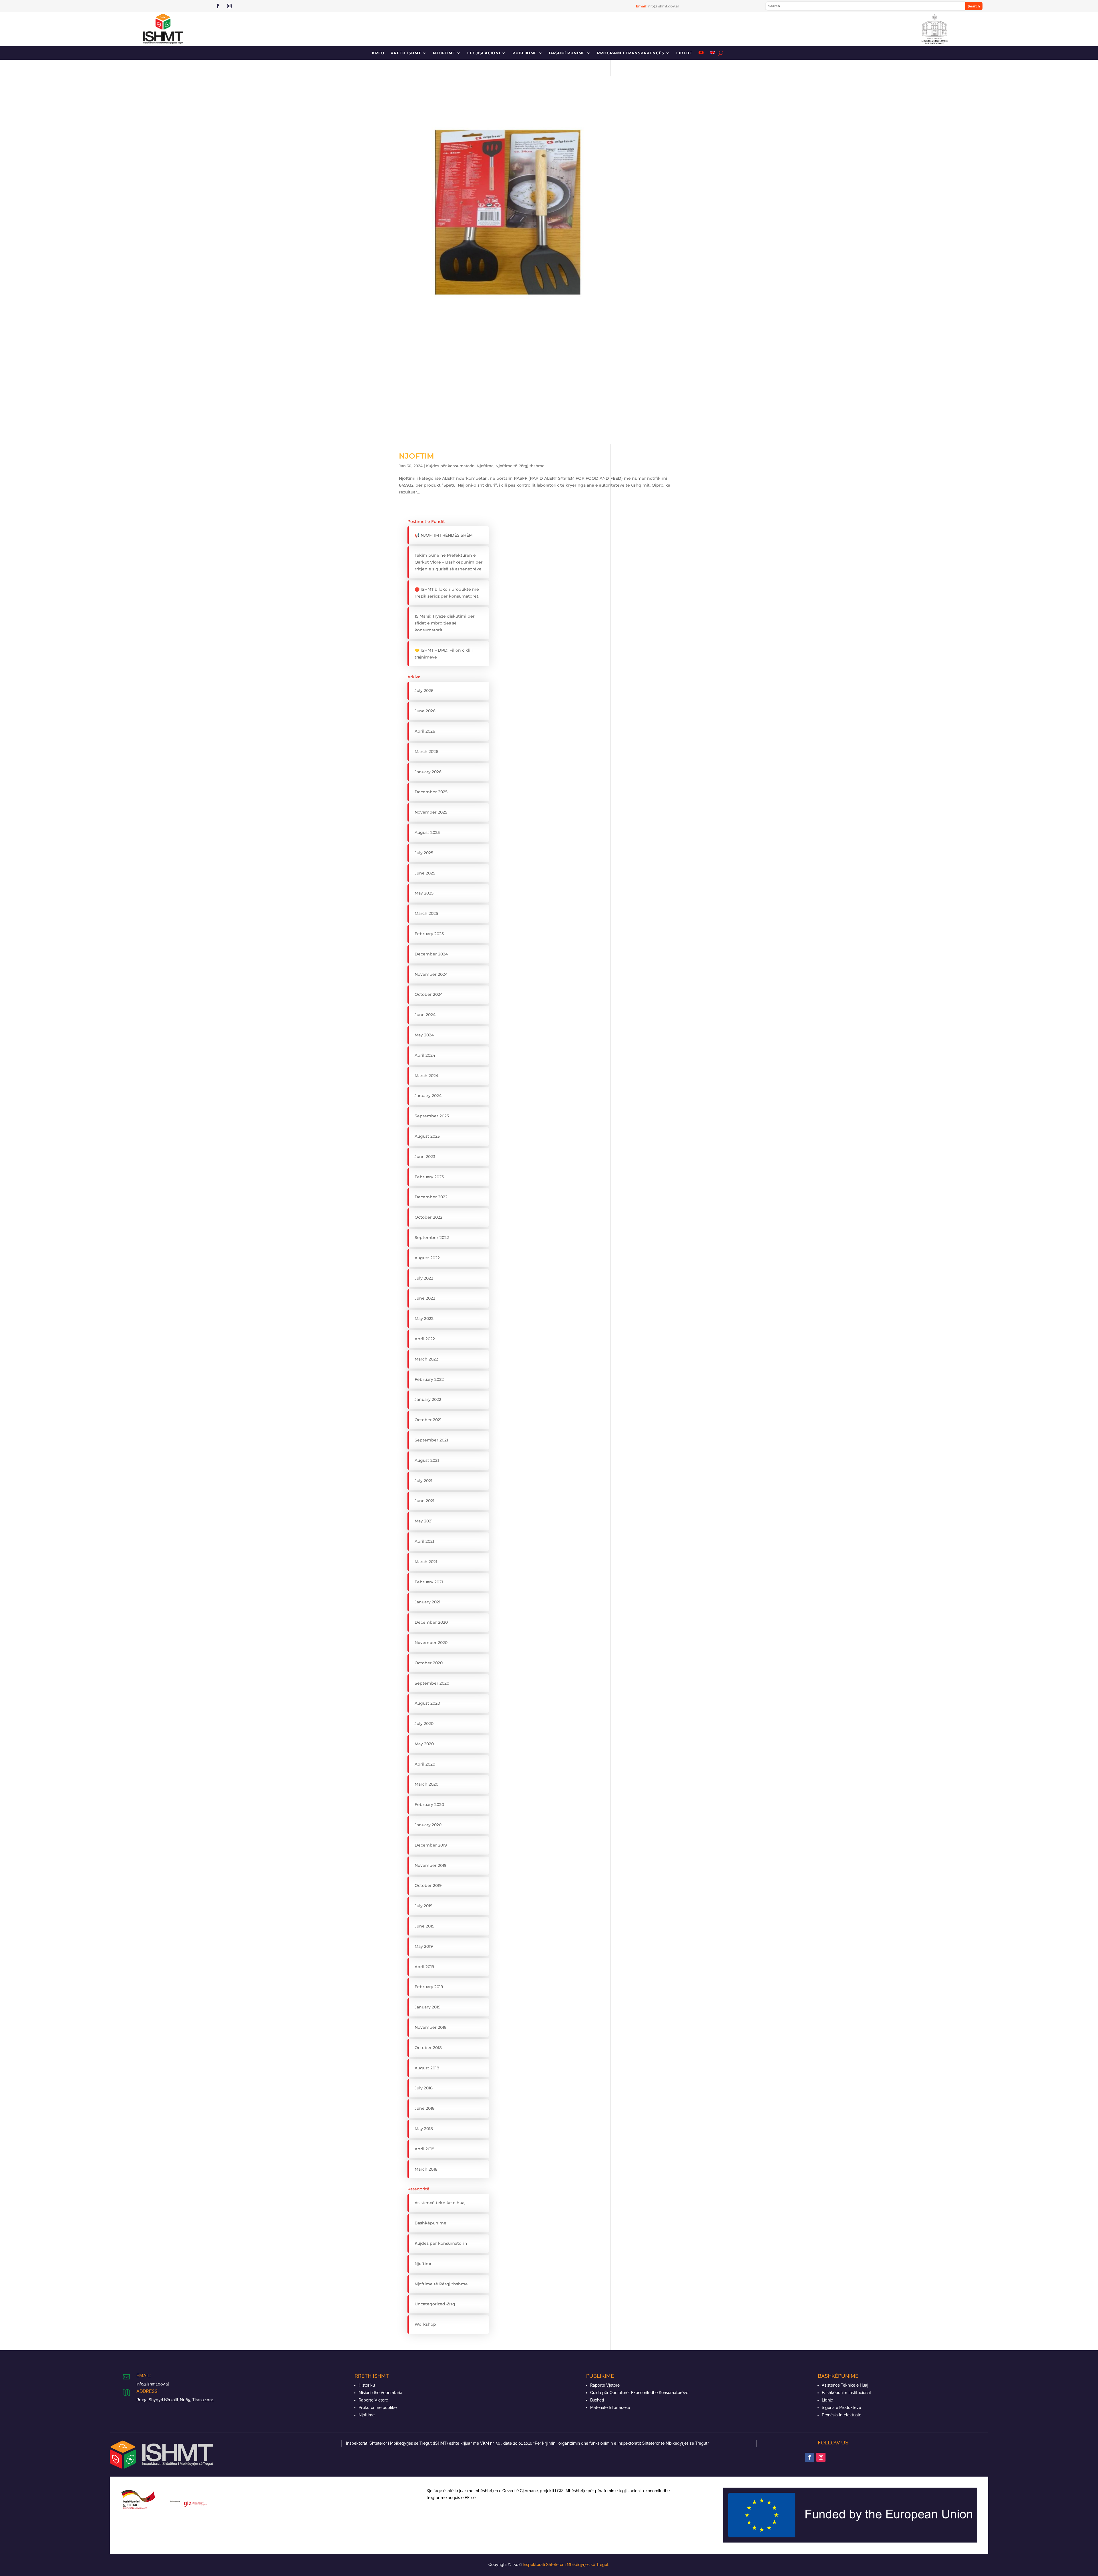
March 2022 (426, 1359)
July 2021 (423, 1481)
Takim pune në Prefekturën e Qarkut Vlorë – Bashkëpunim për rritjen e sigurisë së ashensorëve (449, 562)
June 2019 (425, 1926)
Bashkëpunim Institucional (846, 2393)
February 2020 (429, 1804)
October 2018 (428, 2048)
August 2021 (427, 1460)
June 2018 (425, 2108)
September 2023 (432, 1116)
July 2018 (424, 2088)
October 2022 (428, 1217)
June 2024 (425, 1015)
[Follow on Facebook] (218, 6)
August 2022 (427, 1258)
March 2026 (426, 751)
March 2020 (426, 1784)
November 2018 (431, 2027)
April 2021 (424, 1541)
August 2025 (427, 832)
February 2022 (429, 1379)
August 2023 (427, 1136)
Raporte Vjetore (373, 2400)
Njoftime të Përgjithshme (520, 466)
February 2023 (429, 1177)
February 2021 (429, 1582)
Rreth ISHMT (406, 53)
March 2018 (426, 2169)
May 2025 (424, 893)
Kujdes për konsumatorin (450, 466)
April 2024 (425, 1055)
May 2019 (424, 1946)
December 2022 (431, 1197)
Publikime (525, 53)
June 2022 (425, 1298)
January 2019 (428, 2007)
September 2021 (431, 1440)
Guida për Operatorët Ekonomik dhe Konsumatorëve (639, 2393)
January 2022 (428, 1399)
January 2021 (427, 1602)
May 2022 (424, 1318)
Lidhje (684, 53)
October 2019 (428, 1885)
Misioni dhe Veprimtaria (380, 2393)
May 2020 (424, 1744)
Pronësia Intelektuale (842, 2415)
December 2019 (431, 1845)
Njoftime (444, 53)
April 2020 (425, 1764)
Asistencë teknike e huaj (440, 2203)
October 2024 (429, 994)
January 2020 (428, 1825)
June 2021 (424, 1501)
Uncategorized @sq (435, 2304)
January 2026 (428, 772)
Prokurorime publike (378, 2408)
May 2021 (424, 1521)
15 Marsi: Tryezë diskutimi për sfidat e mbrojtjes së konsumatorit (445, 623)
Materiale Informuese (610, 2408)
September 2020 (432, 1683)
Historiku (367, 2385)
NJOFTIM (416, 456)
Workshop (425, 2324)
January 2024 (428, 1096)
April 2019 (424, 1967)
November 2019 (431, 1865)
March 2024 (426, 1076)
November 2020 (431, 1643)
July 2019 (424, 1906)
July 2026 (424, 691)
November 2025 (431, 812)
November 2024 (431, 974)
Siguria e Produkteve (841, 2408)
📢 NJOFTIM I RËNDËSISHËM (444, 535)
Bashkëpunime (567, 53)
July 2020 (424, 1724)
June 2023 (425, 1157)
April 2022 (425, 1339)
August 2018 (427, 2068)
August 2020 (427, 1703)
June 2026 (425, 711)
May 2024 (424, 1035)
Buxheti (597, 2400)
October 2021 (428, 1420)
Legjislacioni (484, 53)
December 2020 (431, 1622)
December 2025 (431, 792)
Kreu (378, 53)
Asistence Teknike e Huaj (845, 2385)
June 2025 (425, 873)
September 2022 (432, 1238)
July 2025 (424, 853)
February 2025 (429, 934)
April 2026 (425, 731)
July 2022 (424, 1278)
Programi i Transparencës (631, 53)
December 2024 (431, 954)
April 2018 (424, 2149)
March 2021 (426, 1562)
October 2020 (429, 1663)
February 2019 (429, 1987)
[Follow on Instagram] (229, 6)
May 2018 (424, 2129)
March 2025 (426, 913)
